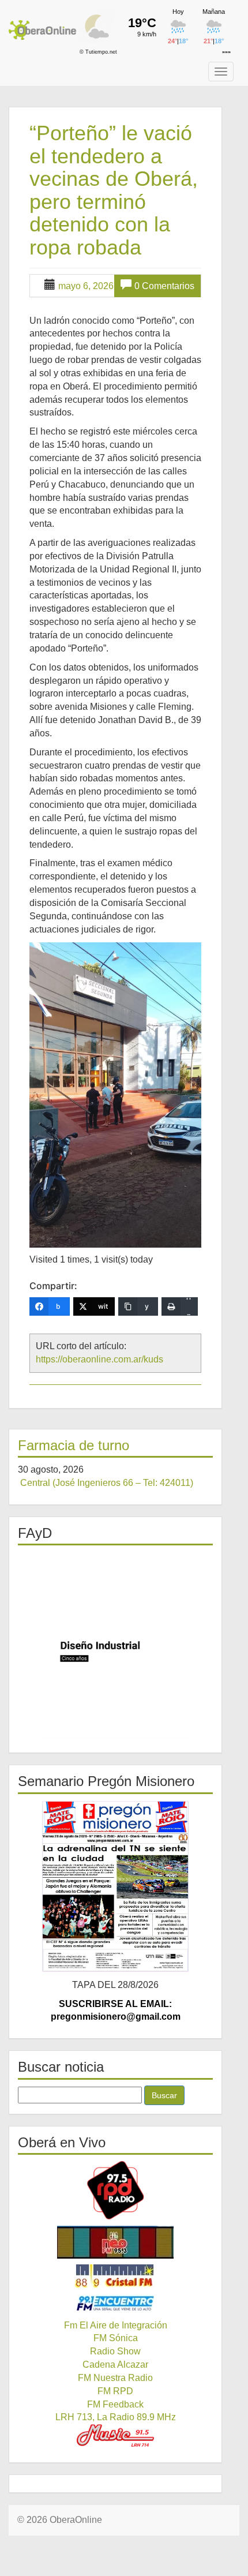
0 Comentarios (164, 286)
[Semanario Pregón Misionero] (115, 1886)
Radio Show (115, 2351)
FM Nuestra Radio (115, 2378)
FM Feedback (115, 2404)
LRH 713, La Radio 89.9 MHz (116, 2417)
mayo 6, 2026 (86, 286)
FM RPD (115, 2391)
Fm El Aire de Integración (116, 2325)
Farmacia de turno (74, 1445)
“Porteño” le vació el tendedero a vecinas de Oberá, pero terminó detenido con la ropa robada (114, 190)
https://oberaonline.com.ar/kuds (99, 1359)
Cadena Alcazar (115, 2365)
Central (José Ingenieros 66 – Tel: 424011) (107, 1483)
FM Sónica (116, 2338)
